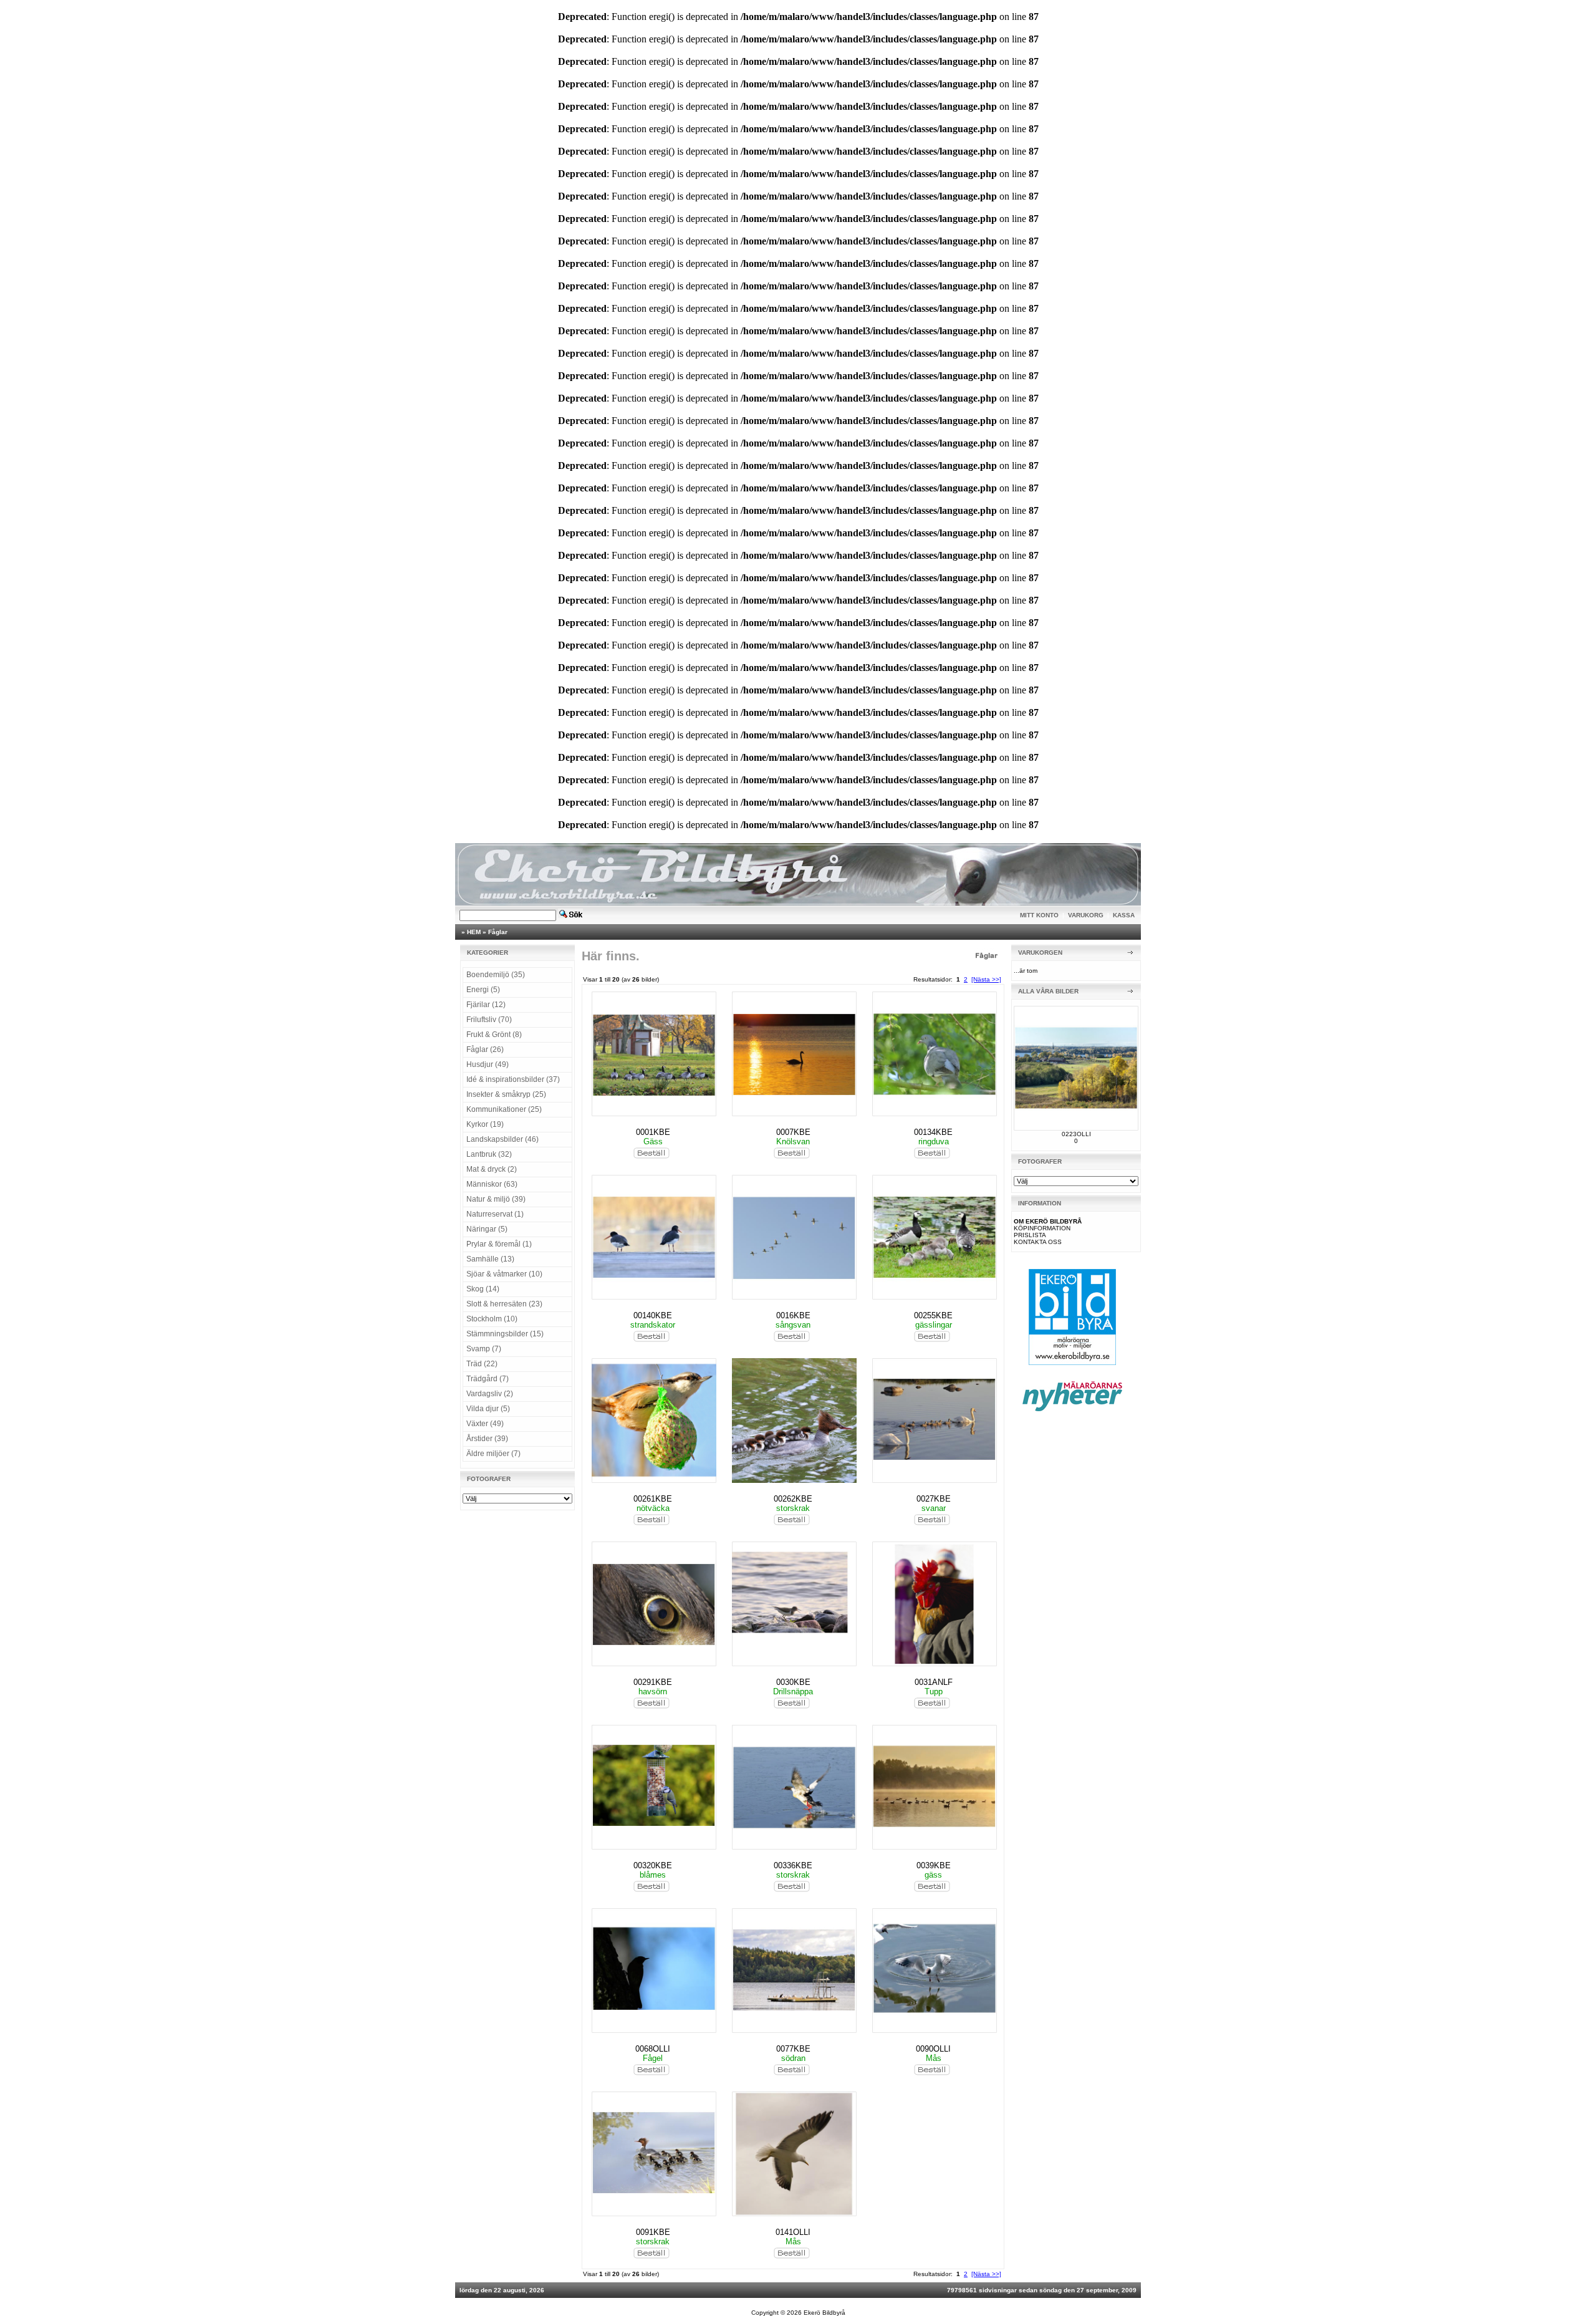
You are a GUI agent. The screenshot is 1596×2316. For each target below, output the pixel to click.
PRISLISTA (1030, 1235)
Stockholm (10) (492, 1319)
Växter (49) (485, 1424)
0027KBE (934, 1499)
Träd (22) (482, 1364)
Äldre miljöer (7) (493, 1454)
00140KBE (653, 1315)
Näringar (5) (487, 1229)
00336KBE (793, 1865)
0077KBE (793, 2049)
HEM (474, 932)
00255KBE (933, 1315)
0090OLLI (933, 2049)
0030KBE (793, 1682)
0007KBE (793, 1132)
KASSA (1124, 915)
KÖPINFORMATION (1042, 1228)
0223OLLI (1076, 1134)
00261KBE (653, 1499)
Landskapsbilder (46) (502, 1139)
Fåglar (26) (485, 1049)
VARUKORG (1086, 915)
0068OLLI (653, 2049)
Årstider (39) (487, 1439)
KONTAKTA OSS (1038, 1242)
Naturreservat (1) (495, 1214)
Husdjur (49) (488, 1064)
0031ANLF (934, 1682)
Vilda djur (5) (488, 1409)
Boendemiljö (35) (496, 975)
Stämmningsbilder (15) (505, 1334)
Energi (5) (483, 990)
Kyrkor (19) (485, 1124)
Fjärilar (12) (486, 1005)
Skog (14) (483, 1289)
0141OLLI (793, 2232)
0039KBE (934, 1865)
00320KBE (653, 1865)
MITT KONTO (1039, 915)
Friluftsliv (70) (489, 1020)
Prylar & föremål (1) (499, 1244)
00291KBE (653, 1682)
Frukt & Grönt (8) (494, 1035)
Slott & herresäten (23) (504, 1304)
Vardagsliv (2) (490, 1394)
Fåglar (498, 932)
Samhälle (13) (490, 1259)
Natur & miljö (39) (496, 1199)
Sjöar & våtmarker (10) (504, 1274)
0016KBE (793, 1315)
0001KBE (653, 1132)
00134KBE (933, 1132)
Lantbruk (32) (489, 1154)
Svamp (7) (484, 1349)
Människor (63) (492, 1184)
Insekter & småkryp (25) (506, 1094)
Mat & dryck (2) (492, 1169)
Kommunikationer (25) (504, 1109)
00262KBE (793, 1499)
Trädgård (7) (488, 1379)
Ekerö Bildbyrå (824, 2313)
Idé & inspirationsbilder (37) (513, 1079)
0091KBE (653, 2232)
